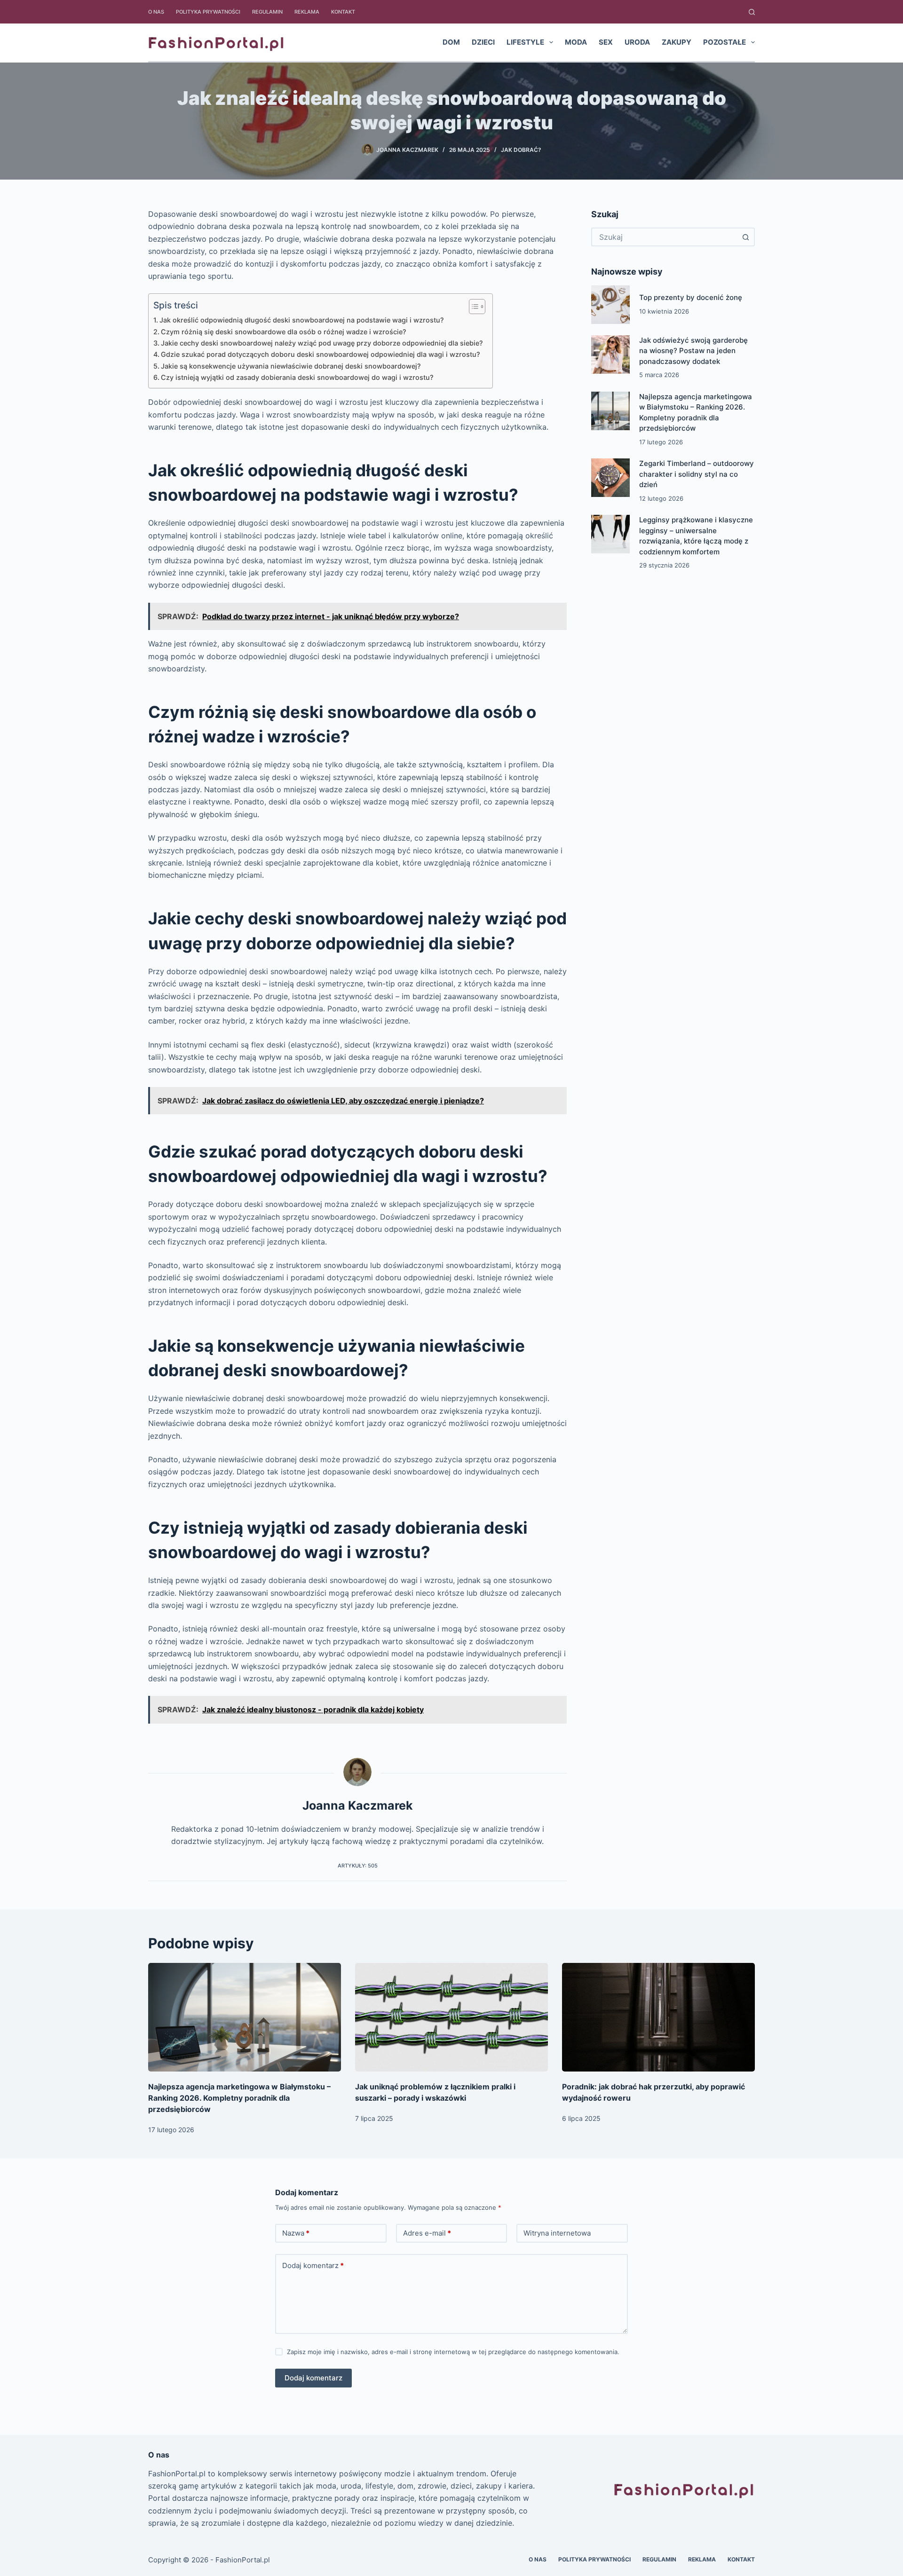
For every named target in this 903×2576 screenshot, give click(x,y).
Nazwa (296, 2233)
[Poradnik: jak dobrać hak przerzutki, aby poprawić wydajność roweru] (658, 2017)
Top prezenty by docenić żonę (691, 297)
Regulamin (267, 12)
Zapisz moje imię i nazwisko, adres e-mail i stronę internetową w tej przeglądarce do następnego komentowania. (453, 2352)
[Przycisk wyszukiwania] (745, 237)
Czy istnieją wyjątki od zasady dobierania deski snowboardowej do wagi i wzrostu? (297, 377)
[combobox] (665, 237)
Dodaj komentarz (313, 2265)
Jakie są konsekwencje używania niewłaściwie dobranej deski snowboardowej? (291, 366)
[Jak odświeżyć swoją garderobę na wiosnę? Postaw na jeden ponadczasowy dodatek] (610, 354)
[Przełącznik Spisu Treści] (472, 307)
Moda (576, 42)
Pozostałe (725, 42)
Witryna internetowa (557, 2233)
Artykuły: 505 (358, 1866)
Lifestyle (525, 42)
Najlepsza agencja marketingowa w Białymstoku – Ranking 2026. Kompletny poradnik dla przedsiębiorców (239, 2098)
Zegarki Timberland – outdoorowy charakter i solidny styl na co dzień (697, 474)
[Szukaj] (752, 12)
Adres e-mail (427, 2233)
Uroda (637, 42)
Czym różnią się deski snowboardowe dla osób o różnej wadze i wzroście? (284, 332)
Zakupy (677, 42)
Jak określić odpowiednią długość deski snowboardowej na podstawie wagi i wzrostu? (302, 320)
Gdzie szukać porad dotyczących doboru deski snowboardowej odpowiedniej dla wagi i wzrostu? (321, 354)
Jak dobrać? (521, 150)
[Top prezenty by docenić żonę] (610, 305)
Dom (451, 42)
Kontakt (343, 12)
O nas (156, 12)
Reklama (307, 12)
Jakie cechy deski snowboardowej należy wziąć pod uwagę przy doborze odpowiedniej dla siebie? (322, 343)
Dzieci (483, 42)
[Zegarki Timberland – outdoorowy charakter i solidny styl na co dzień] (610, 478)
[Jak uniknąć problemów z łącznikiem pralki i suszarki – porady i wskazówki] (451, 2017)
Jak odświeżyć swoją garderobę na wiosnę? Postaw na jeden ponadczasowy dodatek (693, 351)
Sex (606, 42)
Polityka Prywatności (208, 12)
